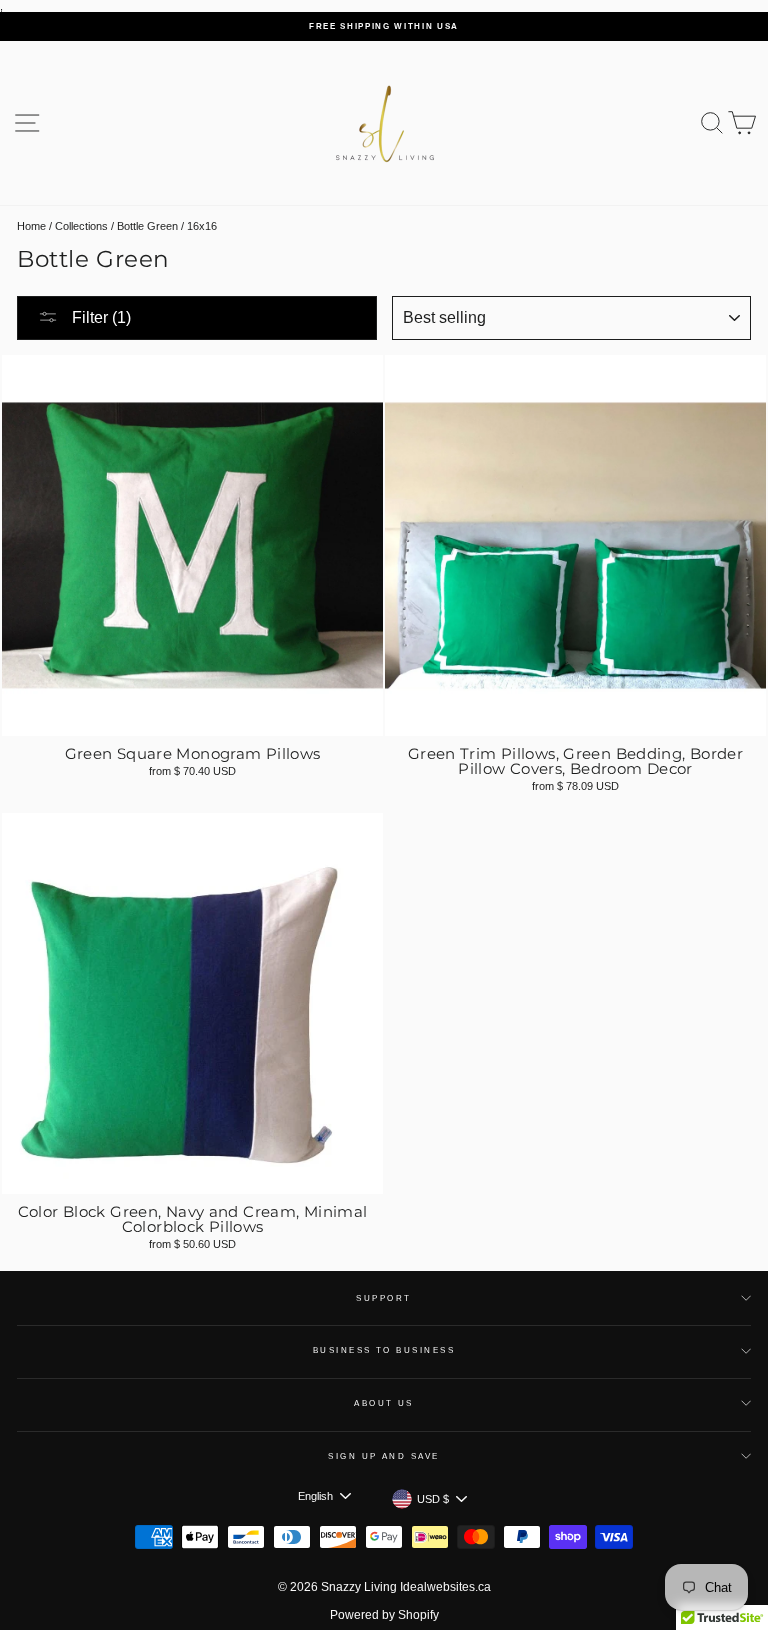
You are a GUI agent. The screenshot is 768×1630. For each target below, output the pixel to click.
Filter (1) (99, 317)
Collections (81, 226)
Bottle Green (147, 226)
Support (383, 1298)
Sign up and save (384, 1456)
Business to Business (384, 1350)
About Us (384, 1403)
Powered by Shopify (384, 1615)
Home (31, 226)
